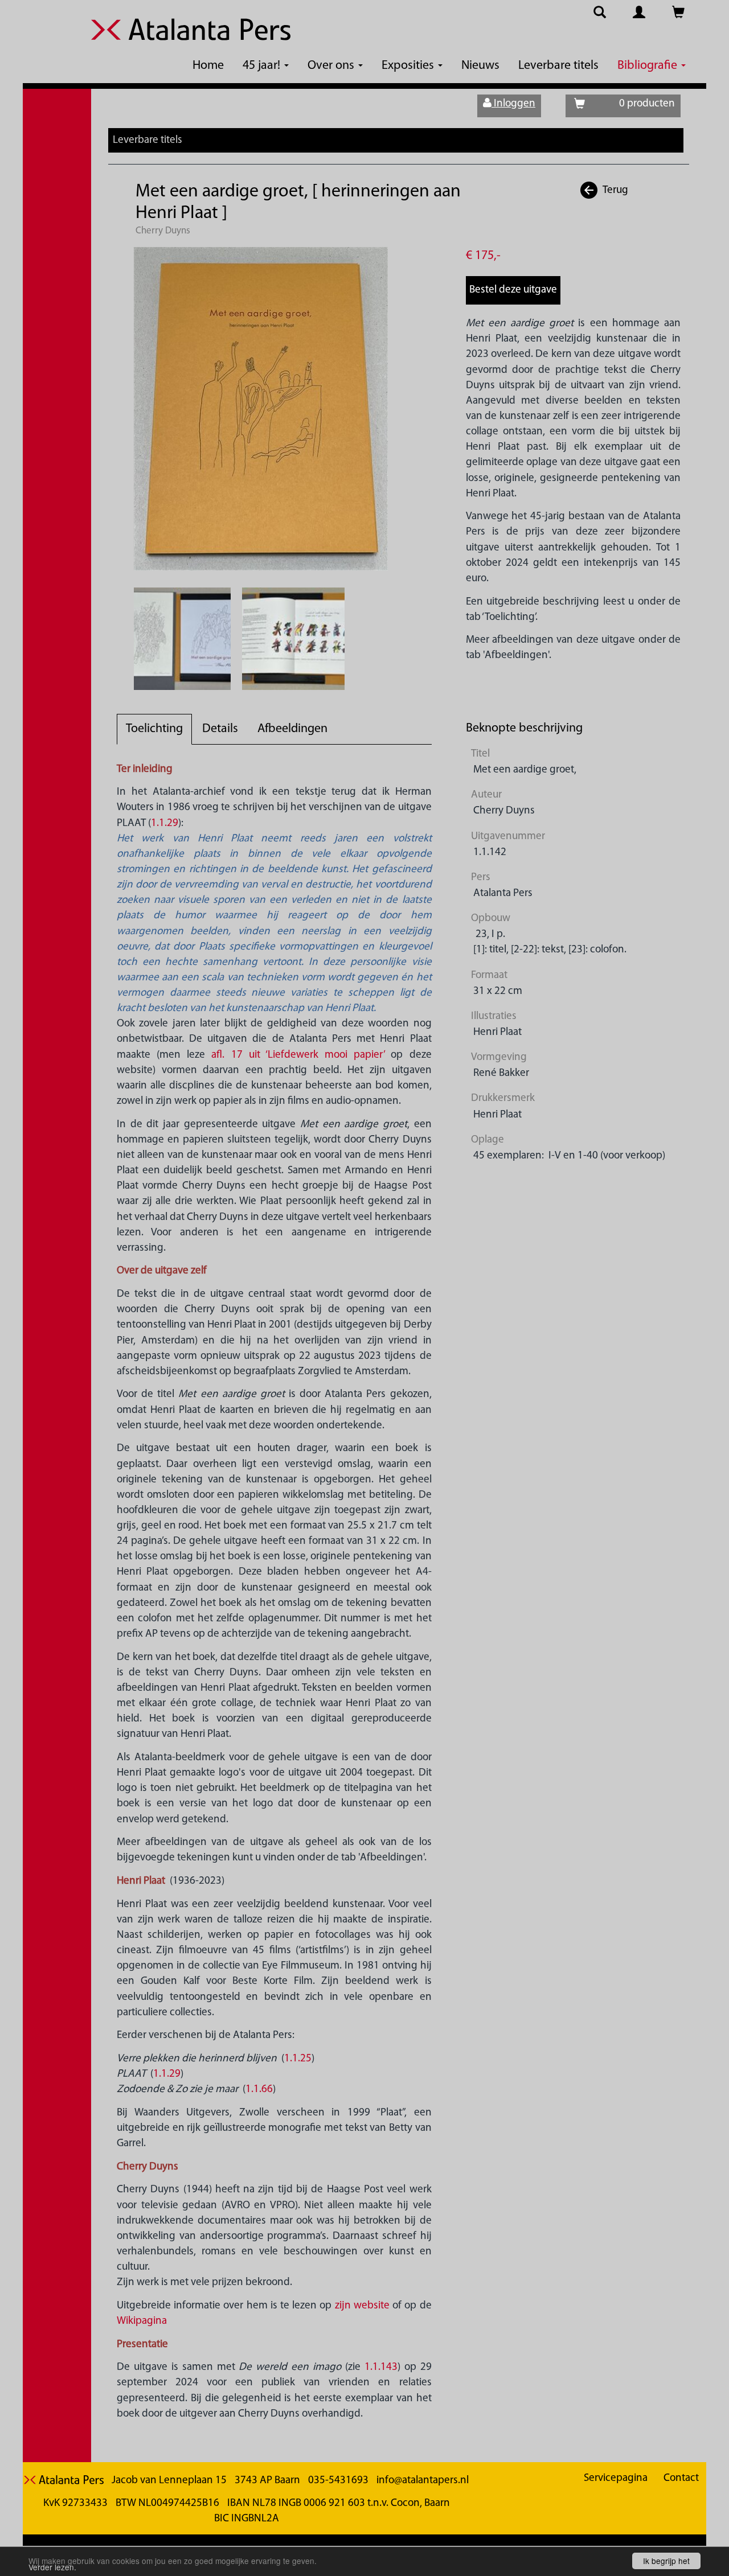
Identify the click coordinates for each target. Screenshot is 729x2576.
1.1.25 (298, 2059)
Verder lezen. (52, 2567)
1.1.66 (259, 2090)
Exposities (409, 66)
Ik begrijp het (666, 2561)
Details (220, 729)
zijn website (362, 2306)
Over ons (332, 66)
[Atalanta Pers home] (191, 36)
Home (208, 66)
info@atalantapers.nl (423, 2481)
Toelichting (154, 729)
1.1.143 (381, 2367)
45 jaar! (263, 66)
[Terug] (589, 190)
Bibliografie (649, 66)
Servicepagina (616, 2478)
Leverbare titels (558, 66)
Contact (681, 2478)
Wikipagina (142, 2321)
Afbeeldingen (292, 729)
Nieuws (480, 66)
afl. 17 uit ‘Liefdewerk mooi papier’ (298, 1055)
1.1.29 (165, 823)
